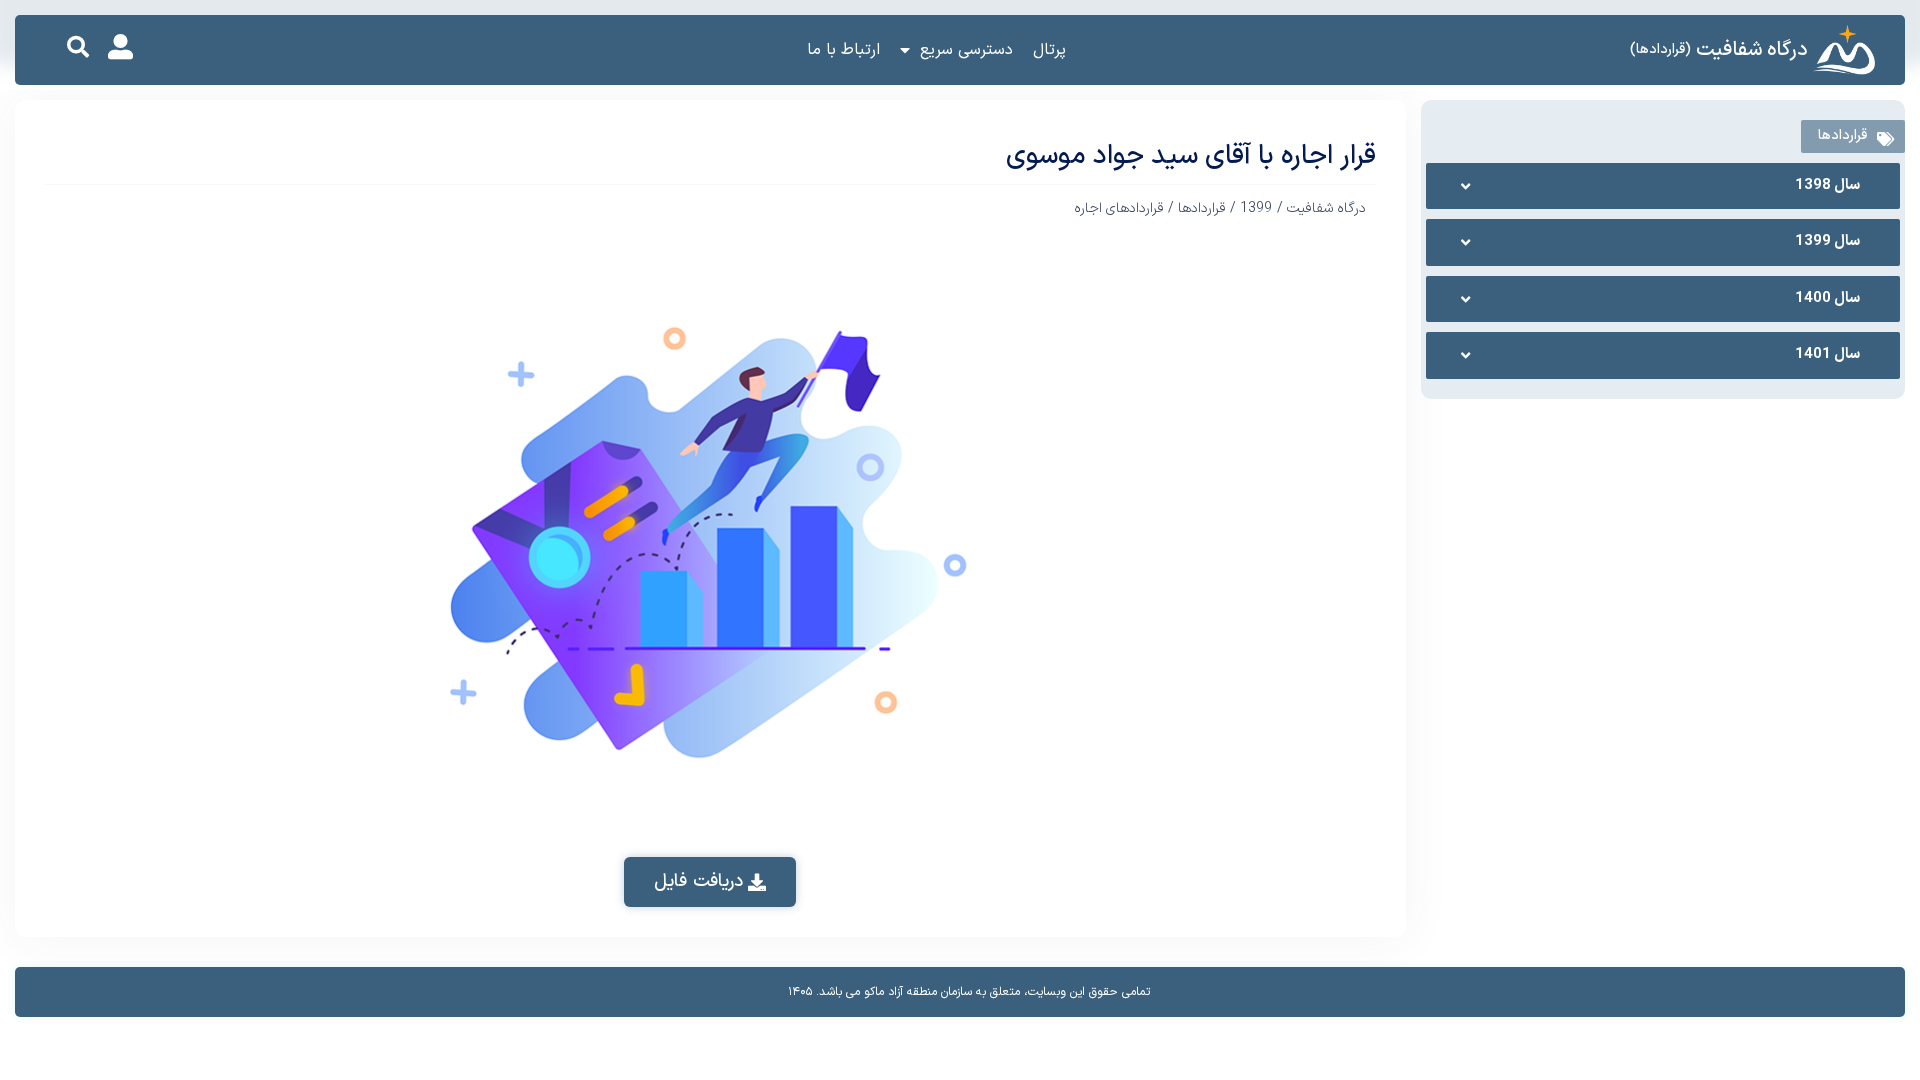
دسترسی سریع (966, 50)
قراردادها (1202, 208)
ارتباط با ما (843, 50)
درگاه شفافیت (1752, 50)
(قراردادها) (1660, 49)
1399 (1256, 208)
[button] (78, 47)
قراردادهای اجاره (1119, 208)
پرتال (1049, 50)
